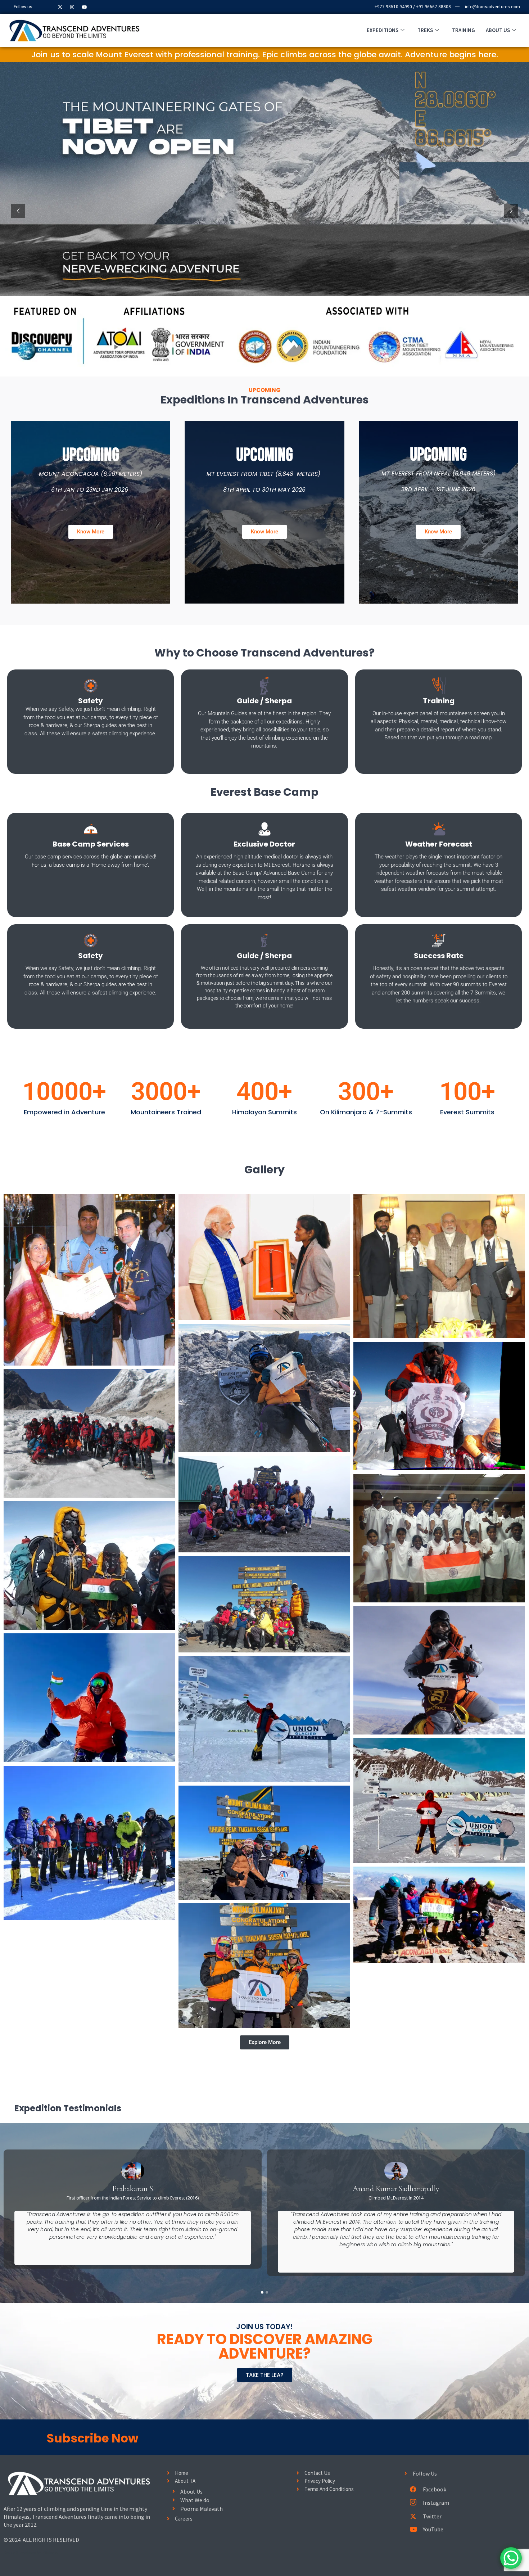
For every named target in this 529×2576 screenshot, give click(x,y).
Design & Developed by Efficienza (31, 2552)
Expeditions (383, 30)
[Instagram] (72, 7)
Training (464, 30)
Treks (425, 30)
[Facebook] (48, 7)
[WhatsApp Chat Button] (511, 2558)
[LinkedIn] (85, 7)
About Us (498, 30)
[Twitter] (60, 7)
